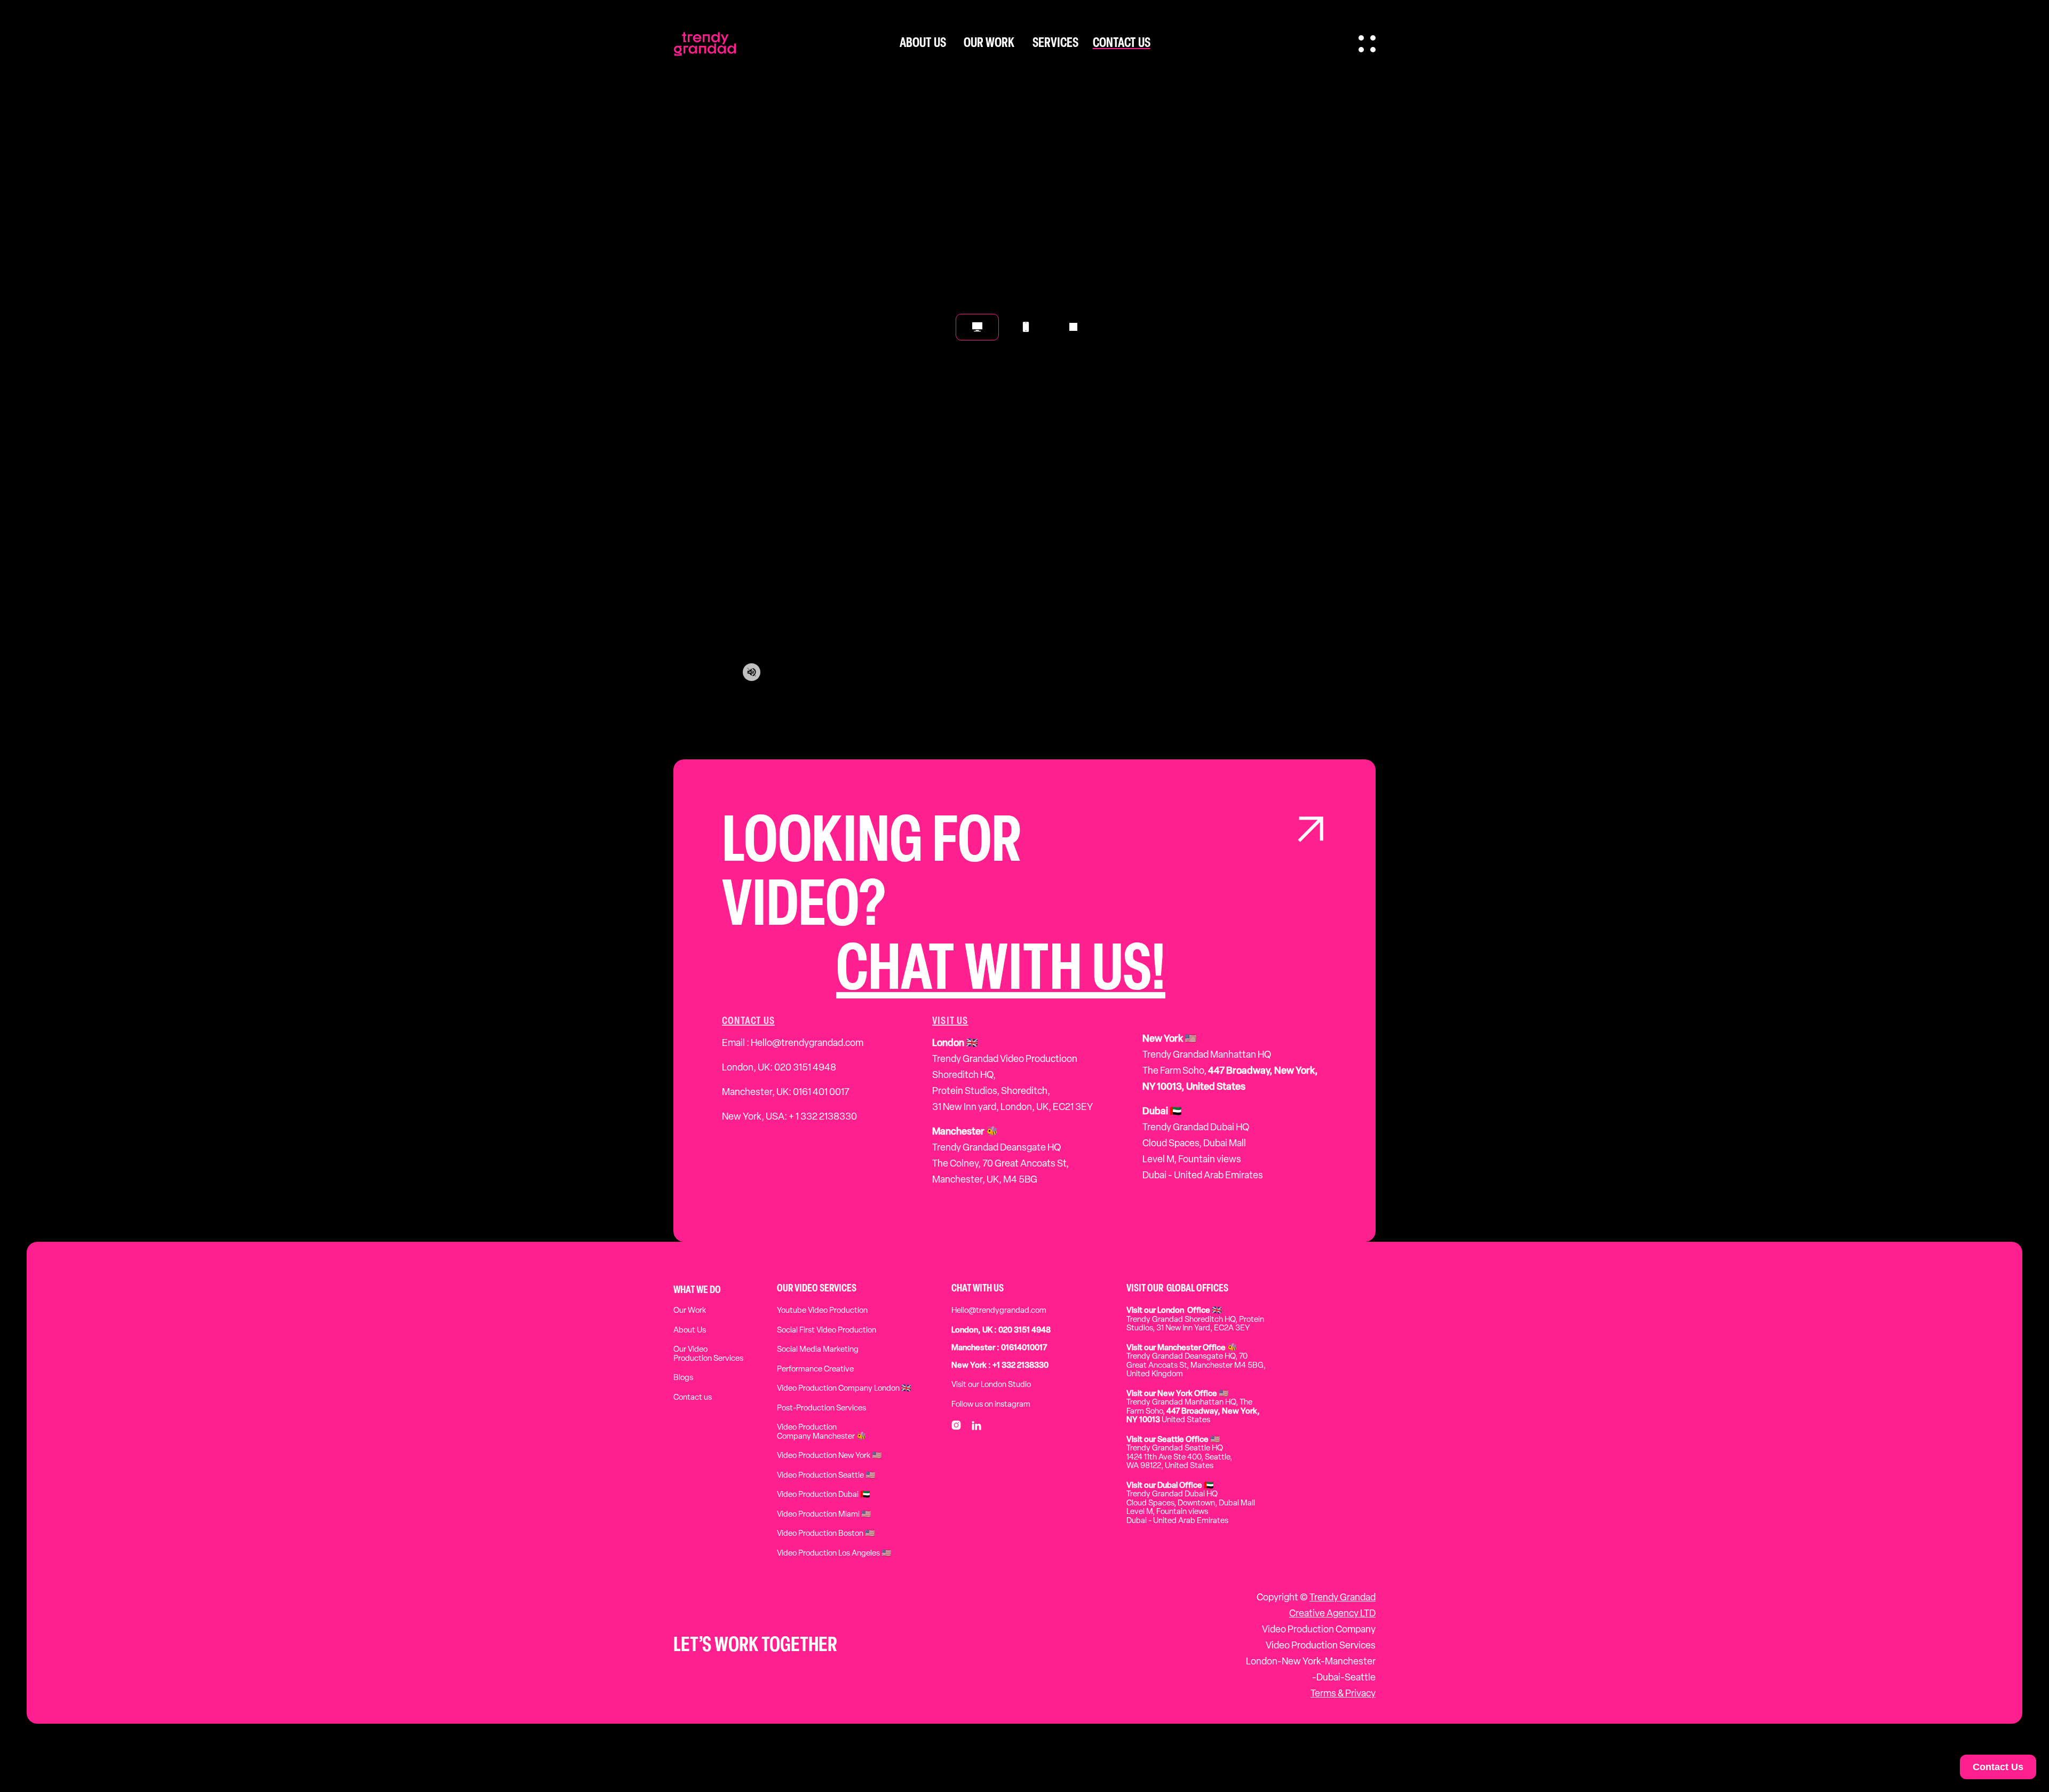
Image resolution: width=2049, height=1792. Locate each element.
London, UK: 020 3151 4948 (779, 1068)
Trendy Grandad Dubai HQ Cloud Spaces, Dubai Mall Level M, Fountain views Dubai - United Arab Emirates (1203, 1144)
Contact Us (1998, 1767)
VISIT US (950, 1021)
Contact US (748, 1021)
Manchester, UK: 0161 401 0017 (786, 1093)
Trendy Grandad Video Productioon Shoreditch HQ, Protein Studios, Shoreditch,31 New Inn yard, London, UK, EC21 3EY (1012, 1076)
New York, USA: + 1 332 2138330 (789, 1117)
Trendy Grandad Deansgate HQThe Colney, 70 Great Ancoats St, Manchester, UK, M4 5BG (1000, 1156)
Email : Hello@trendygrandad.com (793, 1044)
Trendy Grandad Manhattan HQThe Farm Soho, (1230, 1064)
